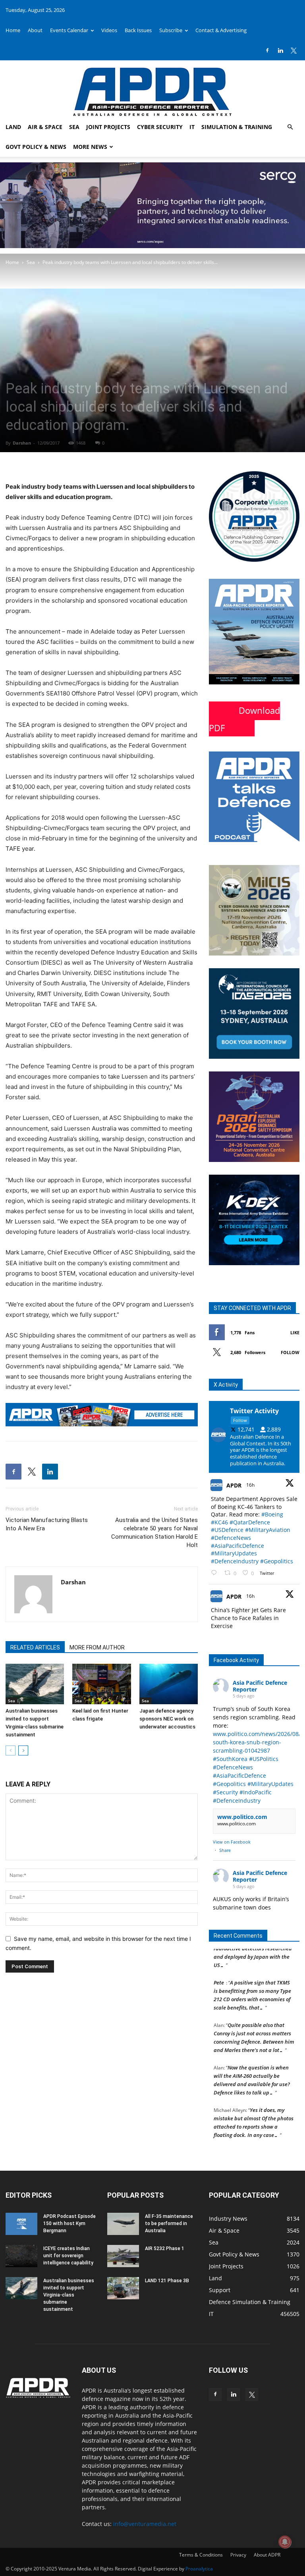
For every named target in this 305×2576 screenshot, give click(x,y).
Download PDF (244, 719)
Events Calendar (69, 30)
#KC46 (219, 1522)
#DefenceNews (231, 1538)
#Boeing (272, 1514)
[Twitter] (293, 50)
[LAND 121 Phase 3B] (123, 2288)
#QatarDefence (250, 1522)
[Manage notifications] (285, 2542)
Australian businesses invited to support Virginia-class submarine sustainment (69, 2295)
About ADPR (267, 2555)
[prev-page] (11, 1750)
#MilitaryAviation (268, 1530)
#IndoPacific (256, 1792)
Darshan (22, 443)
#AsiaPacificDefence (237, 1546)
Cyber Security (160, 127)
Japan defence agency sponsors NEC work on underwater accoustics (167, 1719)
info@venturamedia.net (145, 2524)
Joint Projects (108, 127)
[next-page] (23, 1750)
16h (251, 1485)
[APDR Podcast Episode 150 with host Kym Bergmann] (21, 2224)
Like (295, 1332)
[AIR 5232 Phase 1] (123, 2256)
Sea (74, 127)
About (35, 30)
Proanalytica (199, 2569)
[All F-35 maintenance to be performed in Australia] (123, 2224)
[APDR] (152, 89)
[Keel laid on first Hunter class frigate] (101, 1684)
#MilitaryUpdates (234, 1553)
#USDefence (227, 1530)
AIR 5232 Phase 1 (165, 2248)
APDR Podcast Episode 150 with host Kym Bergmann (69, 2223)
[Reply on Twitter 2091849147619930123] (216, 1573)
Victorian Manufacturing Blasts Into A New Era (47, 1524)
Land (13, 127)
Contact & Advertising (221, 30)
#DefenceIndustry (235, 1561)
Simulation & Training (237, 127)
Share (225, 1850)
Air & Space (45, 127)
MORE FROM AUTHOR (97, 1647)
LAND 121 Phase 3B (167, 2281)
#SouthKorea (230, 1759)
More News (90, 147)
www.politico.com (242, 1817)
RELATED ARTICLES (35, 1647)
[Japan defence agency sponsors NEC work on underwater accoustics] (169, 1684)
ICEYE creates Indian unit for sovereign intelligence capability (68, 2256)
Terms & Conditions (201, 2555)
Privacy (238, 2555)
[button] (290, 127)
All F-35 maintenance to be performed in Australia (169, 2223)
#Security (225, 1792)
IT (192, 127)
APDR (234, 1485)
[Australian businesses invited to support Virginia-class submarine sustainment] (35, 1684)
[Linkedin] (280, 50)
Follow (290, 1352)
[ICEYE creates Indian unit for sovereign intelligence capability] (21, 2256)
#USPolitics (264, 1759)
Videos (109, 30)
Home (13, 30)
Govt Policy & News (36, 147)
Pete (219, 1971)
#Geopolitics (277, 1561)
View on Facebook (232, 1842)
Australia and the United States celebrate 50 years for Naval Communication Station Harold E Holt (154, 1533)
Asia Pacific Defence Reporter (260, 1686)
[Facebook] (267, 50)
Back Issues (138, 30)
